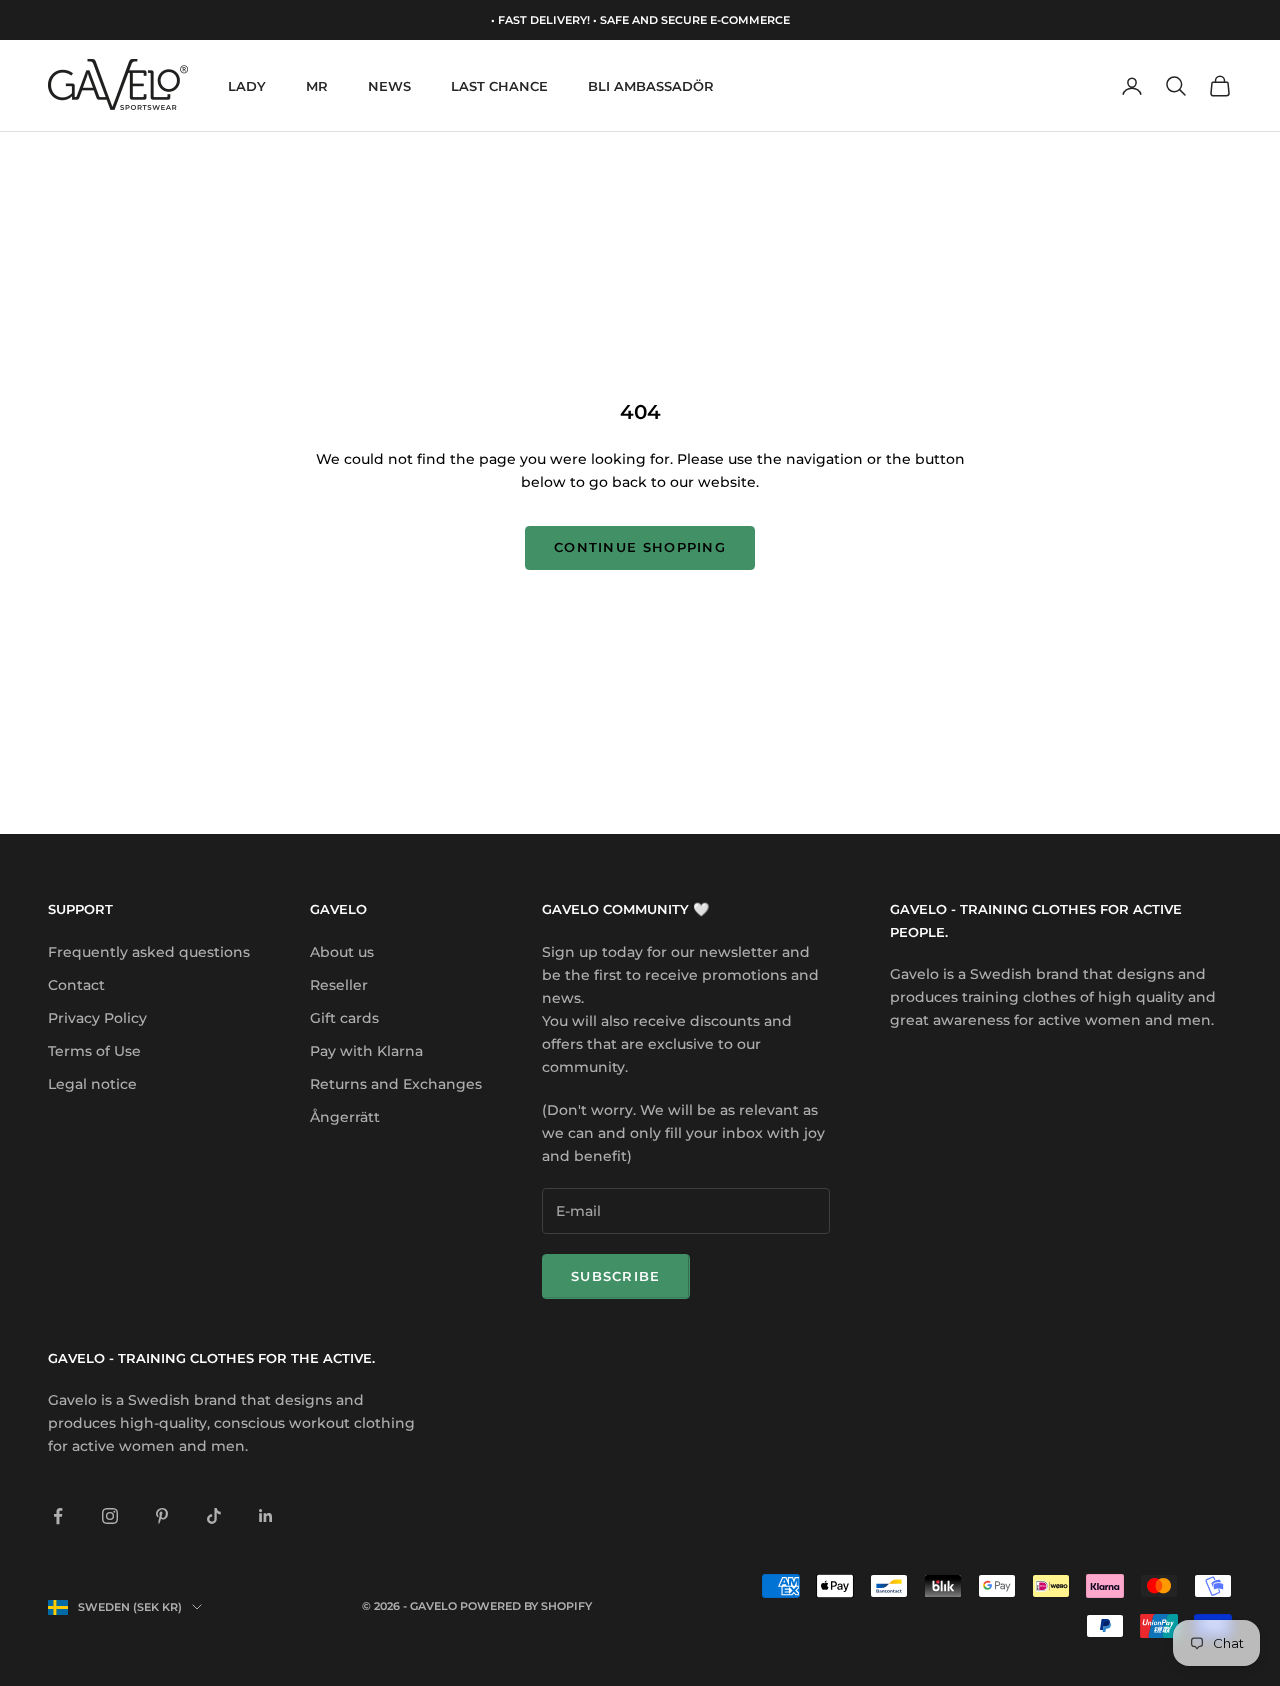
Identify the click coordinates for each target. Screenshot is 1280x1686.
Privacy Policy (97, 1018)
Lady (247, 86)
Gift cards (344, 1018)
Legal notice (92, 1084)
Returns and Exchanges (396, 1084)
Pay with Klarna (366, 1051)
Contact (76, 985)
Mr (317, 86)
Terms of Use (94, 1051)
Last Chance (499, 86)
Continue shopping (640, 547)
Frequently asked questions (149, 952)
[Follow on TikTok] (214, 1516)
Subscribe (616, 1276)
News (389, 86)
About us (342, 952)
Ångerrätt (345, 1117)
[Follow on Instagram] (110, 1516)
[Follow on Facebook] (58, 1516)
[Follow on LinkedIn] (266, 1516)
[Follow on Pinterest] (162, 1516)
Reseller (339, 985)
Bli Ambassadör (651, 86)
